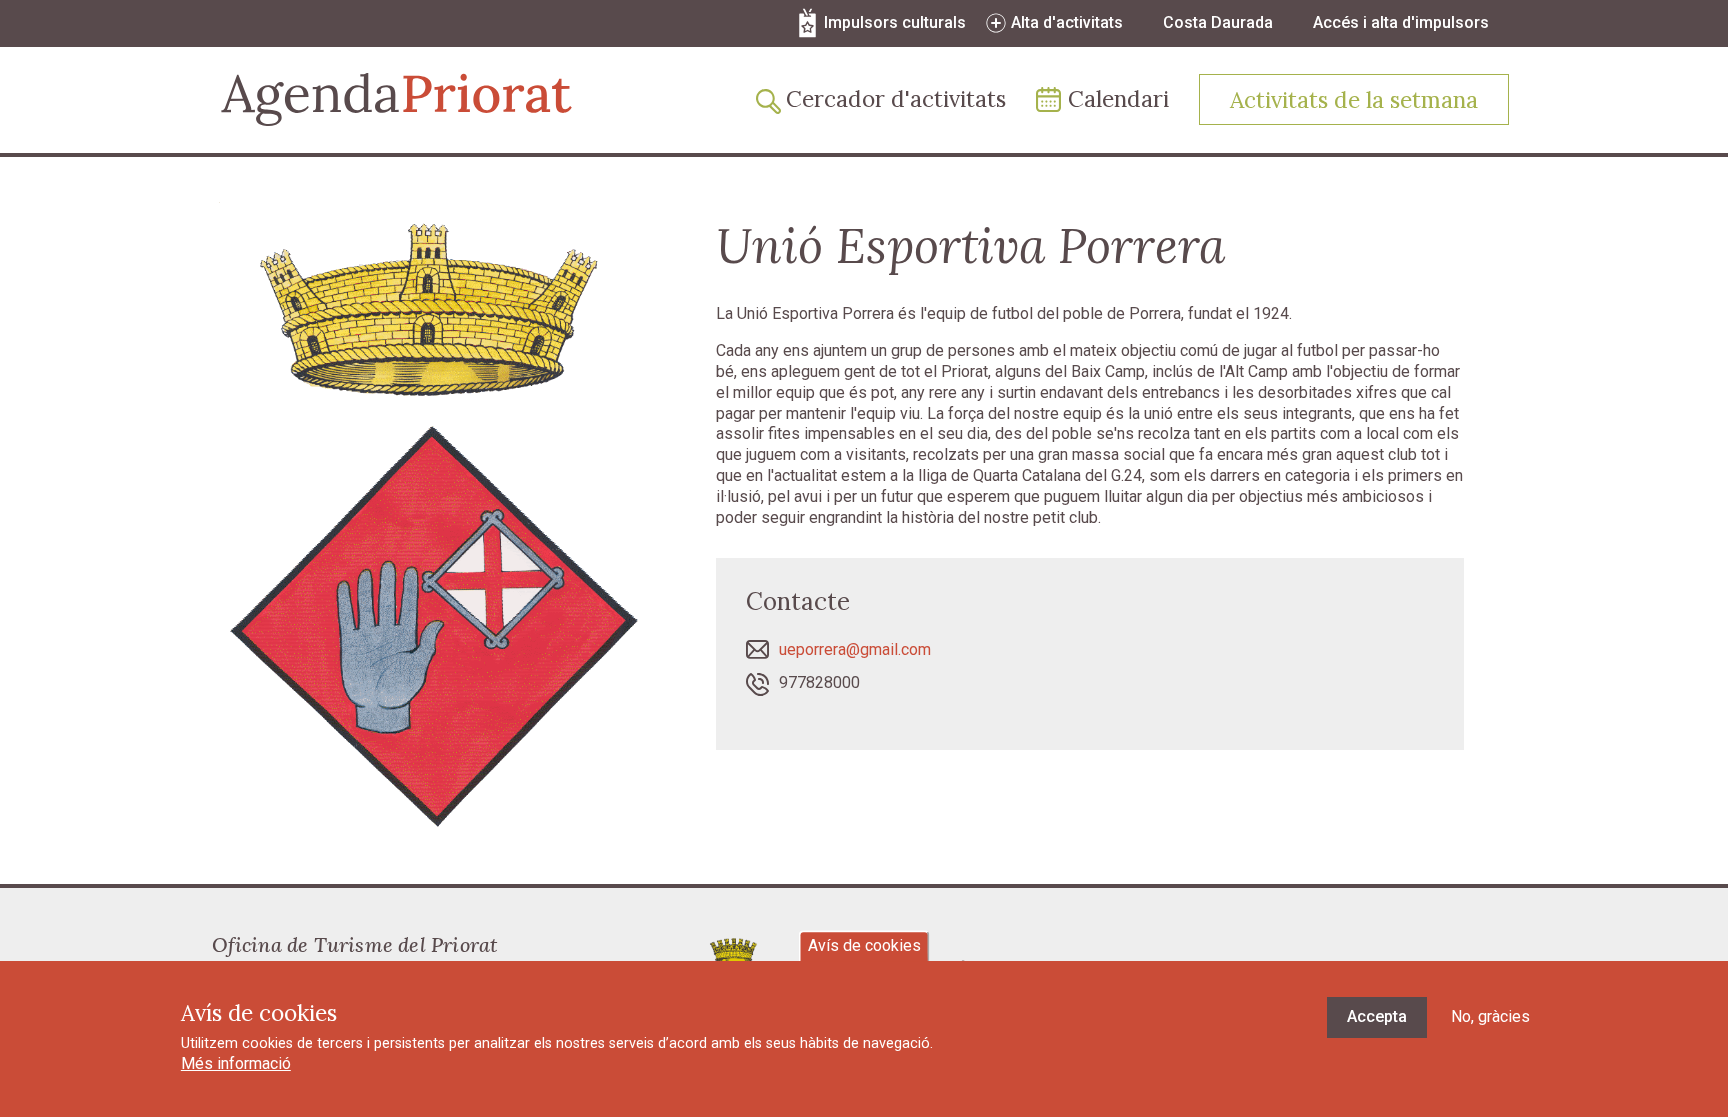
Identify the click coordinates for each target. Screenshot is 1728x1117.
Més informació (236, 1063)
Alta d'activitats (1067, 22)
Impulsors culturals (895, 22)
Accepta (1377, 1016)
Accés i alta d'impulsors (1401, 22)
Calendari (1118, 98)
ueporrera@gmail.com (855, 649)
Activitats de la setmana (1354, 99)
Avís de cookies (864, 945)
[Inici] (396, 98)
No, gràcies (1490, 1016)
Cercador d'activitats (896, 98)
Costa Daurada (1218, 22)
